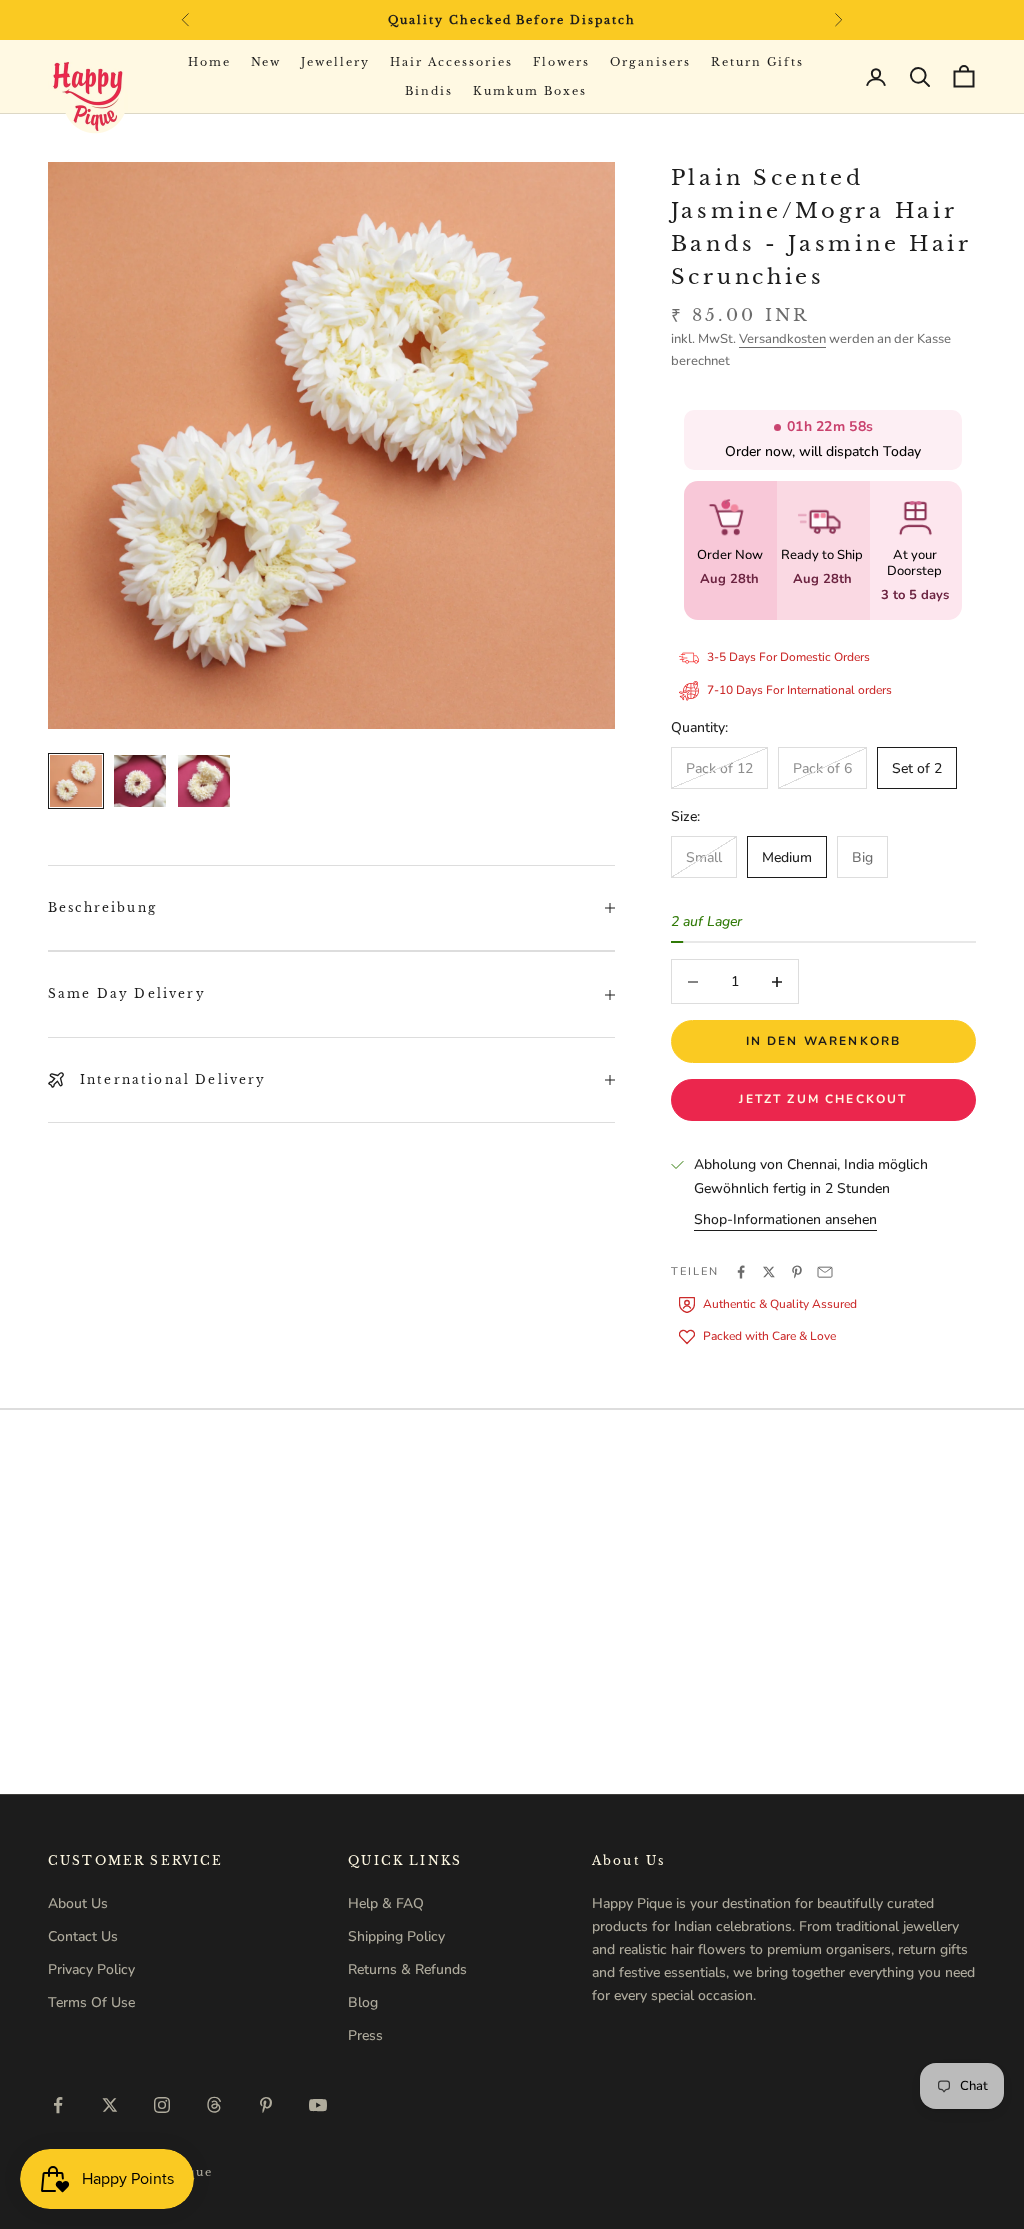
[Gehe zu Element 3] (204, 781)
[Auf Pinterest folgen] (266, 2105)
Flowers (561, 62)
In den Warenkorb (824, 1041)
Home (209, 62)
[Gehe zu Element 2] (140, 781)
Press (365, 2035)
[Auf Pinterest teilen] (797, 1272)
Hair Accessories (451, 62)
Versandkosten (782, 339)
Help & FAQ (386, 1903)
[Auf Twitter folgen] (110, 2105)
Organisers (650, 62)
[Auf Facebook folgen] (58, 2105)
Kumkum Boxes (530, 91)
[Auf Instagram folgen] (162, 2105)
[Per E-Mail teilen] (825, 1272)
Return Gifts (758, 62)
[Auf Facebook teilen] (741, 1272)
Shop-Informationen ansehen (785, 1219)
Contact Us (83, 1936)
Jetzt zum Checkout (823, 1099)
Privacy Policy (91, 1969)
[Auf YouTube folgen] (318, 2105)
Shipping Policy (396, 1936)
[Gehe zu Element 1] (76, 781)
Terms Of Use (91, 2002)
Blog (363, 2002)
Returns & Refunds (407, 1969)
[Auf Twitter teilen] (769, 1272)
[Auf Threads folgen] (214, 2105)
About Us (78, 1903)
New (266, 62)
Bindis (429, 91)
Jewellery (335, 62)
